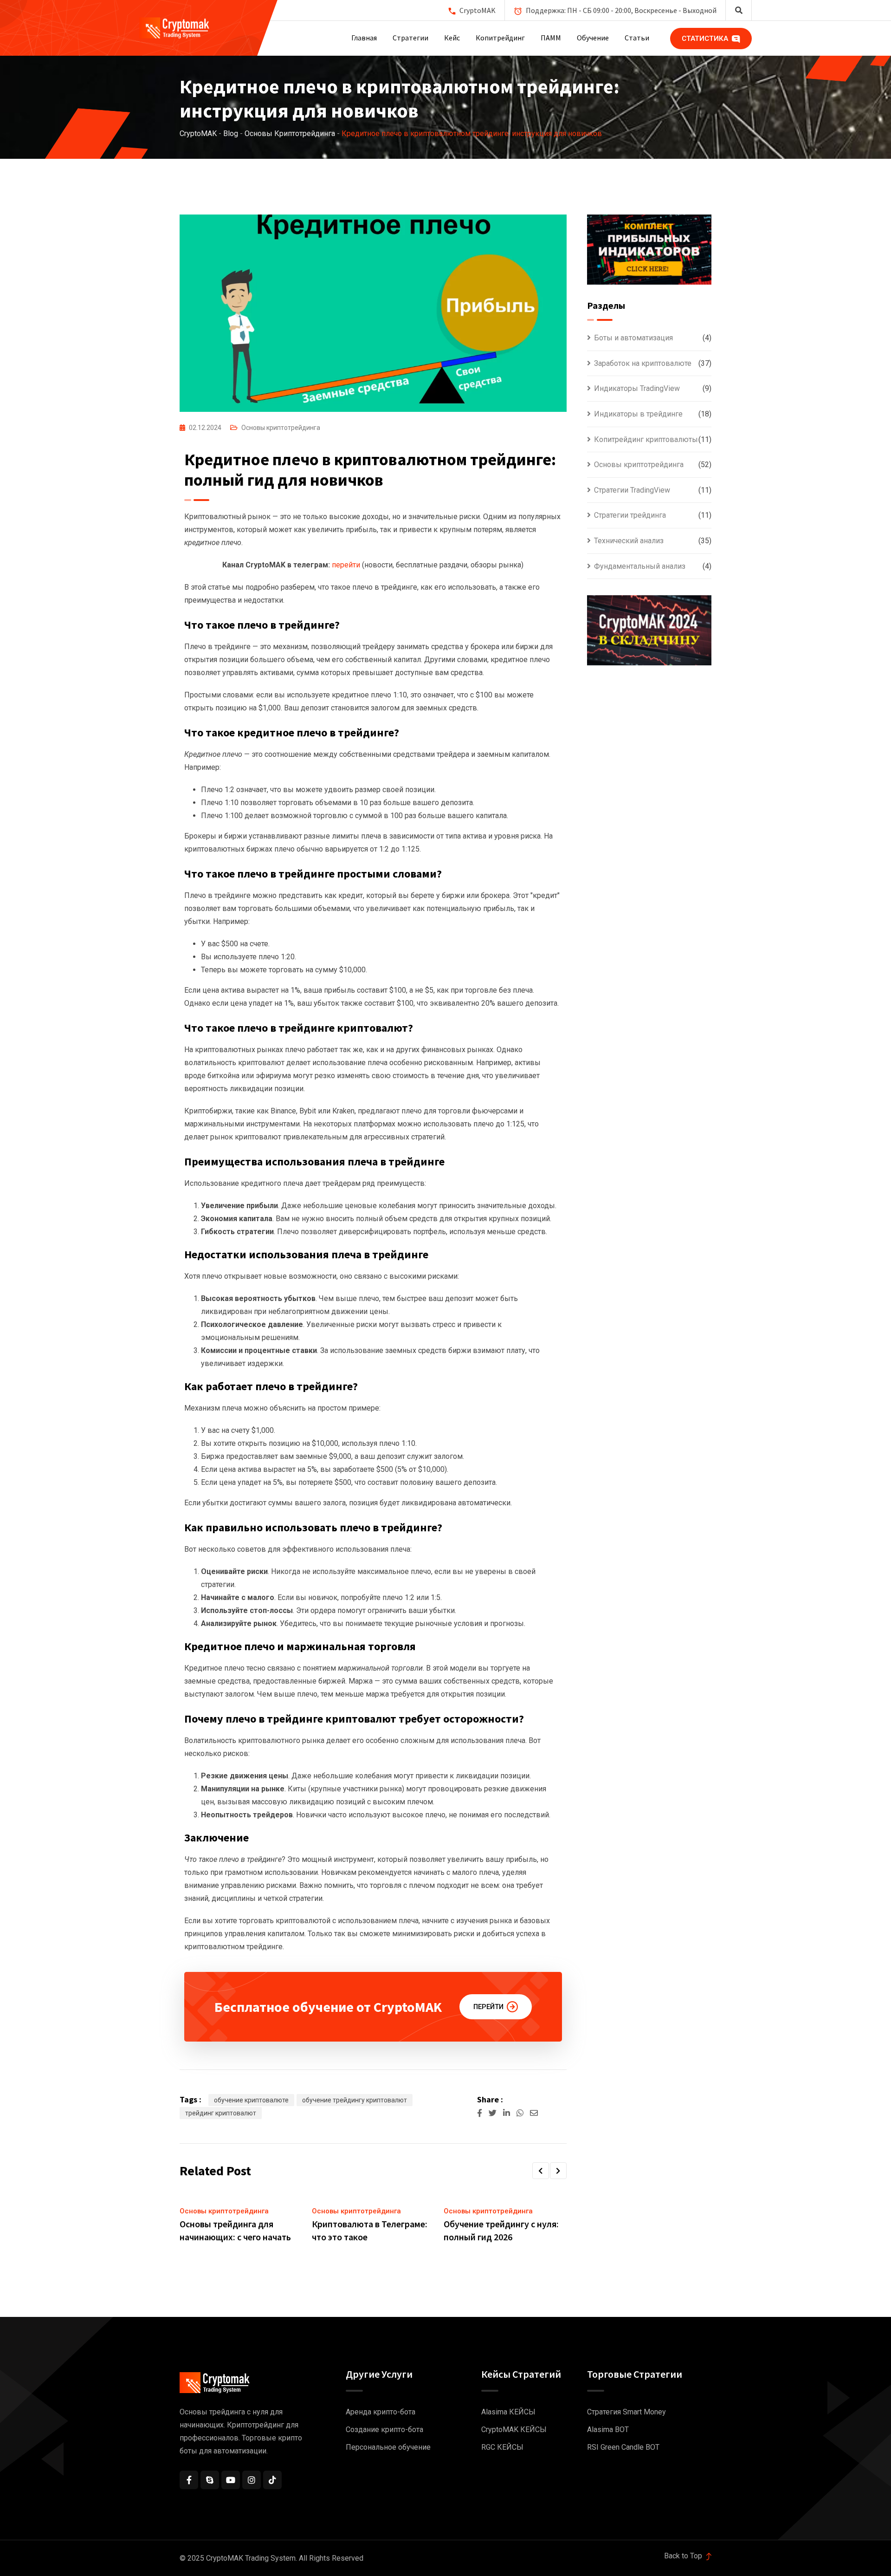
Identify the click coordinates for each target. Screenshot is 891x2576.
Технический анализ (629, 541)
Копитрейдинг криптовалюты (646, 439)
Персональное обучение (388, 2447)
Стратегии (410, 38)
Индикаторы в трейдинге (638, 414)
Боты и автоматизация (633, 338)
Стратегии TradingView (632, 490)
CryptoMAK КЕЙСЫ (514, 2430)
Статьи (637, 38)
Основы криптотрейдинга (281, 428)
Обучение (593, 38)
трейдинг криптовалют (221, 2113)
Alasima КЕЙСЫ (508, 2412)
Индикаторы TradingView (637, 388)
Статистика (706, 39)
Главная (364, 38)
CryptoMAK (478, 10)
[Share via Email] (534, 2113)
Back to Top (684, 2556)
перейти (346, 565)
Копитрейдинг (500, 38)
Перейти (488, 2007)
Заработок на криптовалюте (643, 363)
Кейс (452, 38)
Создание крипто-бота (384, 2430)
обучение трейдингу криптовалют (355, 2100)
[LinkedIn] (507, 2113)
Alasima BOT (608, 2430)
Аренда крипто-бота (381, 2412)
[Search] (739, 10)
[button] (541, 2171)
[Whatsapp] (521, 2113)
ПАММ (551, 38)
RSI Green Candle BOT (623, 2447)
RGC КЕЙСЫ (502, 2447)
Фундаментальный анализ (640, 566)
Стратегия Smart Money (626, 2412)
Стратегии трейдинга (630, 515)
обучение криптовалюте (251, 2100)
